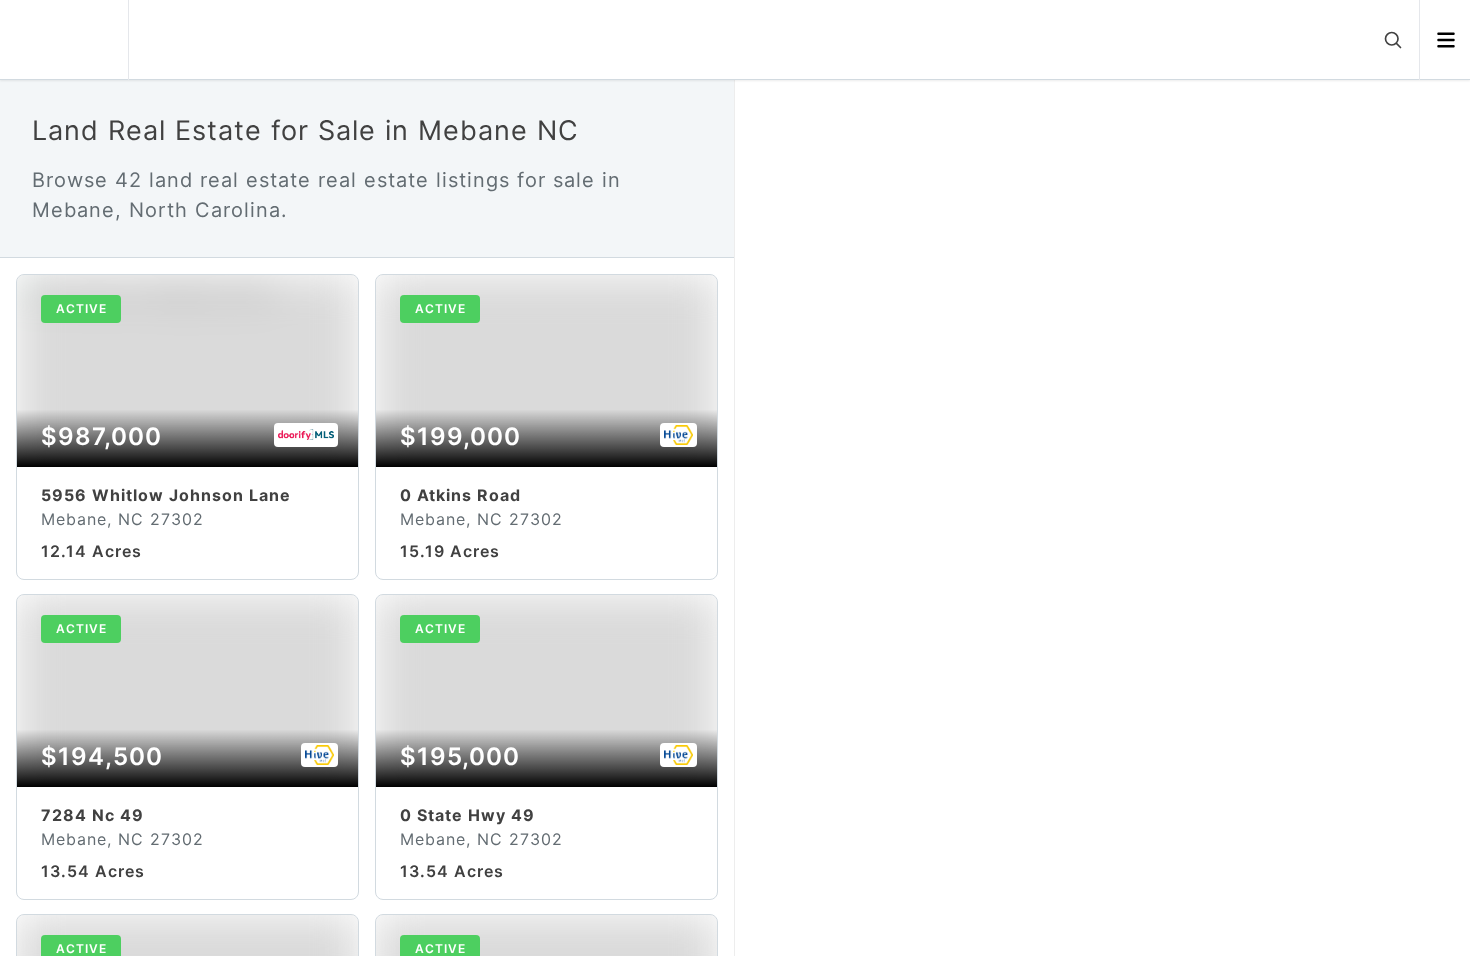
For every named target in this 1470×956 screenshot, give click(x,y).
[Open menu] (1445, 40)
